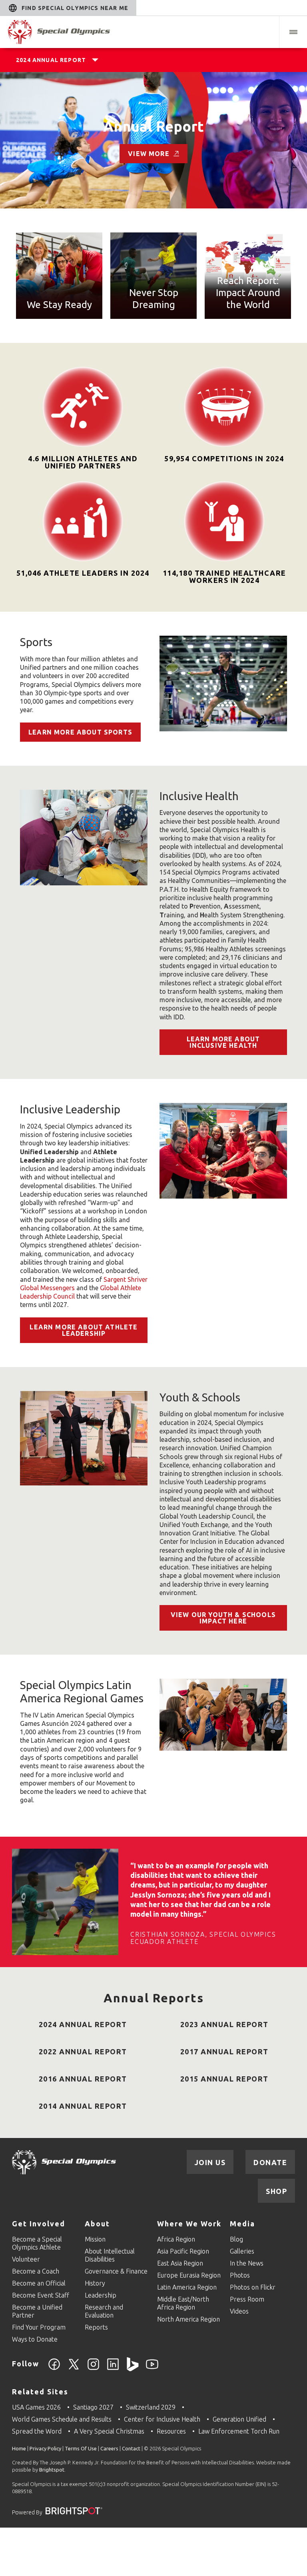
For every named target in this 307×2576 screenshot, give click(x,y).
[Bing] (133, 2369)
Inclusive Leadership (70, 1109)
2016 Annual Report (83, 2079)
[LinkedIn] (113, 2369)
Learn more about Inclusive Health (223, 1042)
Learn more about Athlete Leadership (84, 1330)
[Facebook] (54, 2369)
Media (242, 2224)
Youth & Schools (200, 1397)
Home (19, 2448)
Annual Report (153, 126)
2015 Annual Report (224, 2079)
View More (149, 154)
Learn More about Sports (80, 732)
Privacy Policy (45, 2448)
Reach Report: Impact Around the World (248, 293)
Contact (131, 2448)
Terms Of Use (81, 2448)
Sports (36, 642)
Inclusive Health (199, 796)
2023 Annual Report (224, 2024)
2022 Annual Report (83, 2052)
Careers (109, 2448)
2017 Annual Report (224, 2052)
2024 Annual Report (51, 60)
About (97, 2224)
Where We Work (189, 2224)
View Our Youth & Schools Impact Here (223, 1618)
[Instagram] (93, 2369)
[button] (293, 32)
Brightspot (52, 2470)
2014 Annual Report (83, 2106)
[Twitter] (74, 2369)
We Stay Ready (59, 305)
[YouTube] (152, 2369)
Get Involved (39, 2224)
